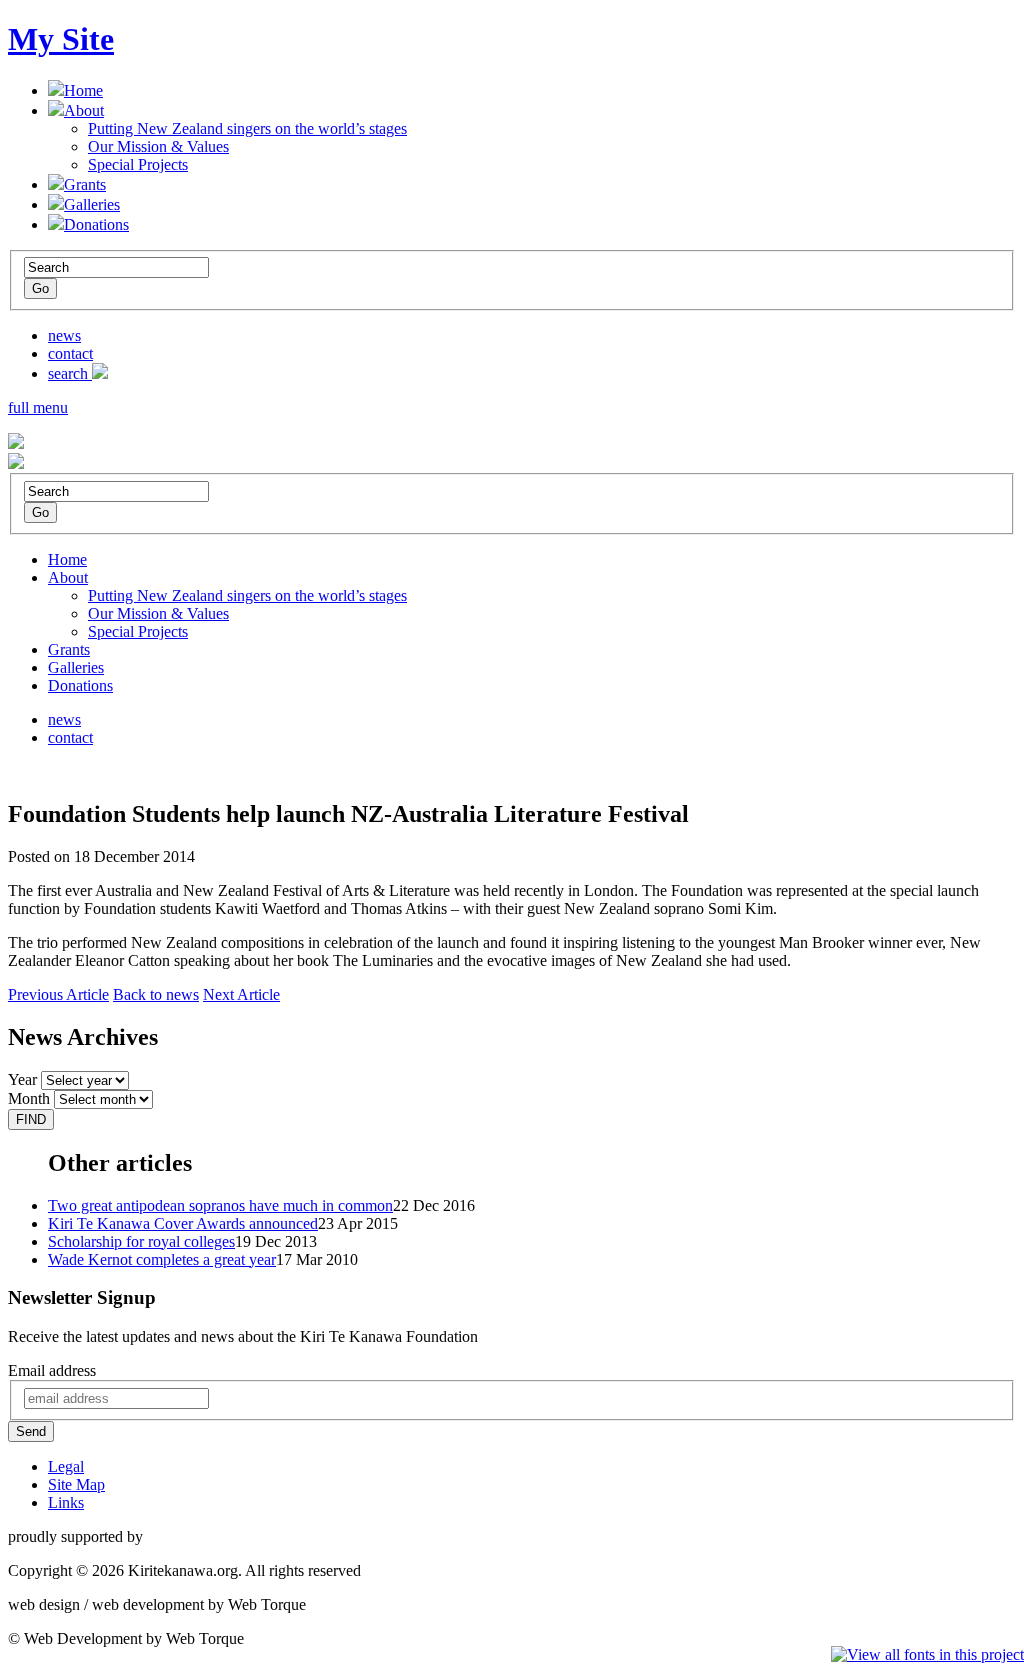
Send (31, 1431)
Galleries (92, 204)
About (84, 110)
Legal (66, 1466)
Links (66, 1502)
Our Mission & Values (158, 146)
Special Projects (138, 164)
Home (83, 90)
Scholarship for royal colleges (141, 1241)
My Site (61, 39)
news (64, 335)
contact (70, 353)
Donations (96, 224)
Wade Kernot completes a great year (162, 1259)
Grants (85, 184)
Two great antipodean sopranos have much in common (220, 1205)
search (70, 373)
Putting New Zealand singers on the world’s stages (247, 128)
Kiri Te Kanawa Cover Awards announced (183, 1223)
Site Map (76, 1484)
